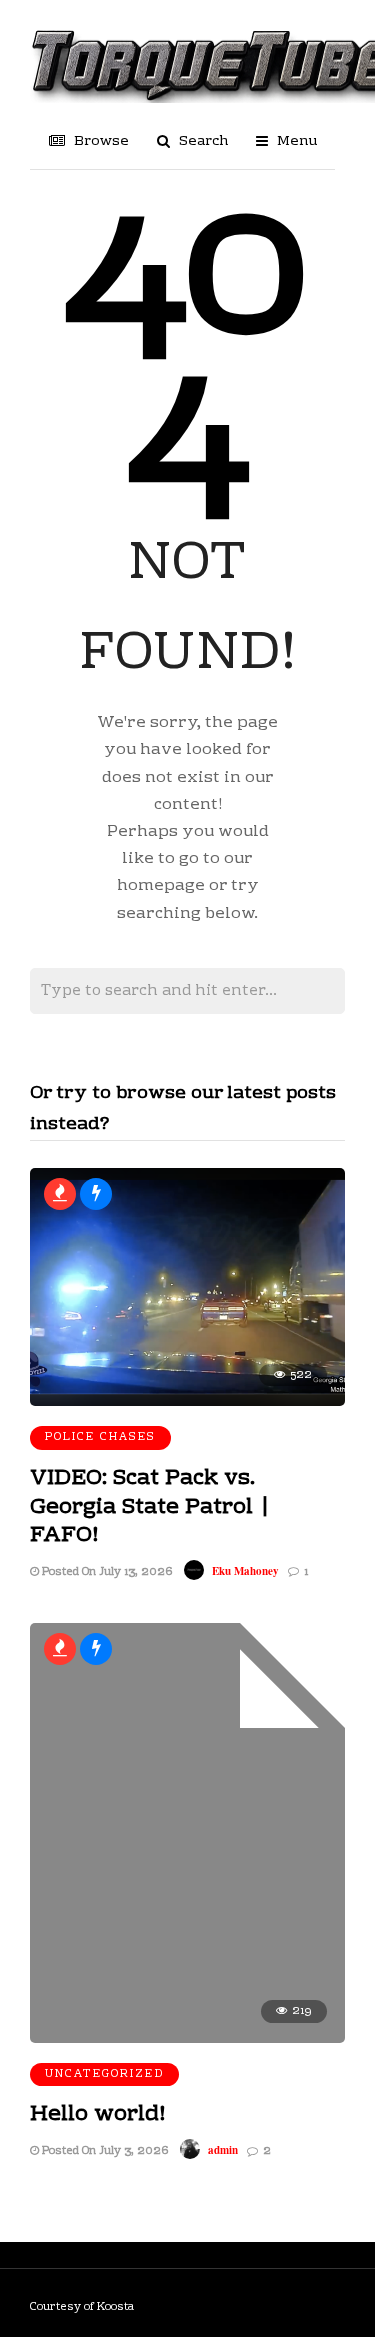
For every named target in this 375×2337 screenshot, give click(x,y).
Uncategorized (104, 2074)
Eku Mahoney (245, 1571)
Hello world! (98, 2114)
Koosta (115, 2307)
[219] (187, 2039)
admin (223, 2150)
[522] (187, 1402)
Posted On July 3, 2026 (103, 2151)
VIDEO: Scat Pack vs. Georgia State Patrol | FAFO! (150, 1507)
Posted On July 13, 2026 (105, 1572)
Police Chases (100, 1437)
